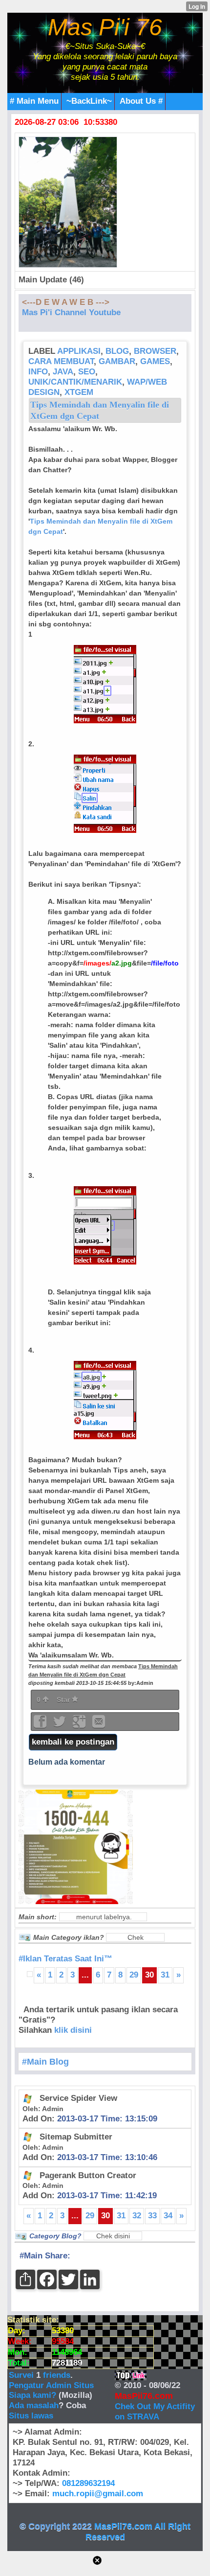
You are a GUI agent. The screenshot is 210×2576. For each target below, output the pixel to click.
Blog (117, 351)
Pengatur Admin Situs (51, 2385)
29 (134, 1975)
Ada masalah (34, 2405)
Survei (22, 2375)
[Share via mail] (99, 1725)
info (38, 372)
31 (165, 1975)
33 (152, 2216)
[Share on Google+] (80, 1725)
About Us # (141, 101)
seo (87, 372)
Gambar (117, 361)
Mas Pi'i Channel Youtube (71, 312)
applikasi (79, 351)
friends (57, 2375)
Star (64, 1700)
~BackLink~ (89, 101)
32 (137, 2216)
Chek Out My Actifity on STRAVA (155, 2412)
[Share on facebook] (41, 1725)
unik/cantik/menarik (75, 382)
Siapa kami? (32, 2395)
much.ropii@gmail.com (98, 2494)
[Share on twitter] (61, 1725)
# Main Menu (34, 101)
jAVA (63, 372)
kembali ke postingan (73, 1742)
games (155, 361)
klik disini (73, 2030)
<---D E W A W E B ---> (66, 302)
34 (168, 2216)
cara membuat (61, 361)
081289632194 (88, 2483)
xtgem (79, 392)
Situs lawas (31, 2416)
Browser (155, 351)
